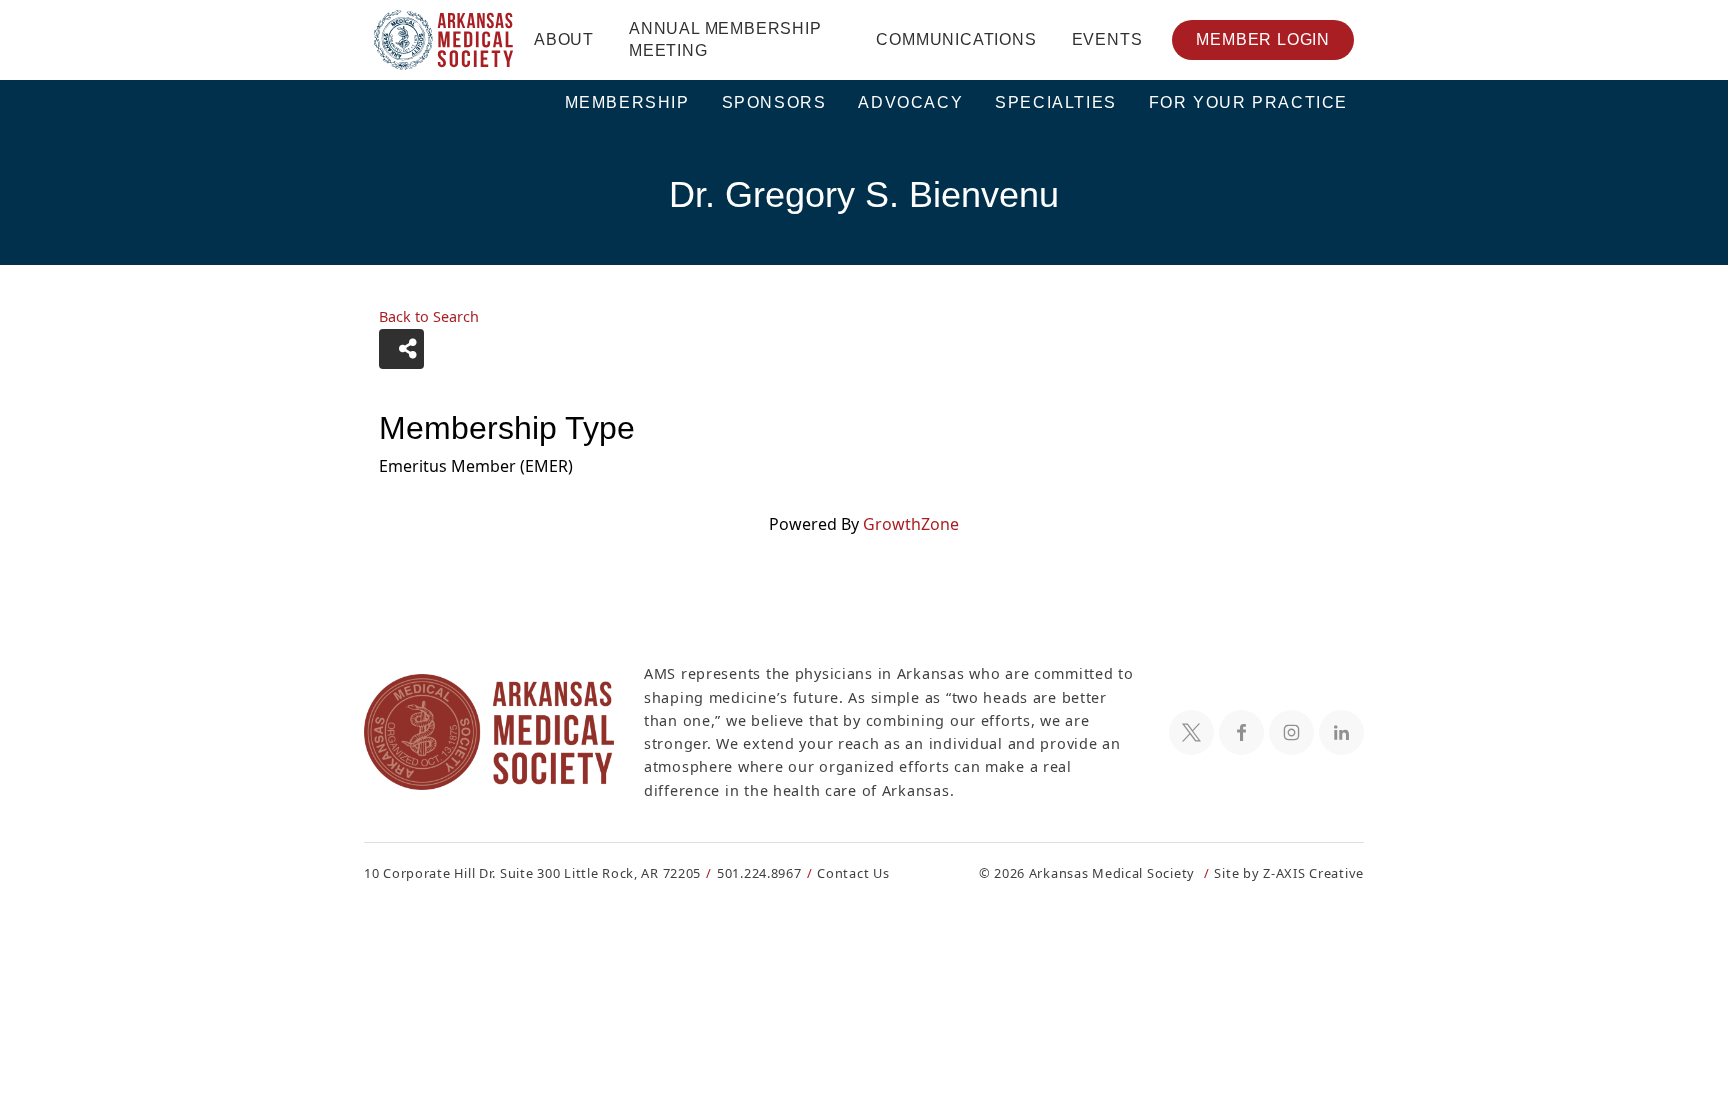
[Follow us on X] (1191, 732)
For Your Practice (1248, 102)
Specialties (1056, 102)
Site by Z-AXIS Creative (1289, 873)
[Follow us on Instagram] (1291, 732)
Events (1107, 39)
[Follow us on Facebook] (1241, 732)
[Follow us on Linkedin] (1341, 732)
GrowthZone (911, 524)
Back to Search (429, 316)
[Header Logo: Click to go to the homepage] (444, 40)
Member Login (1263, 39)
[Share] (401, 349)
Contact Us (853, 873)
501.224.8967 (759, 873)
